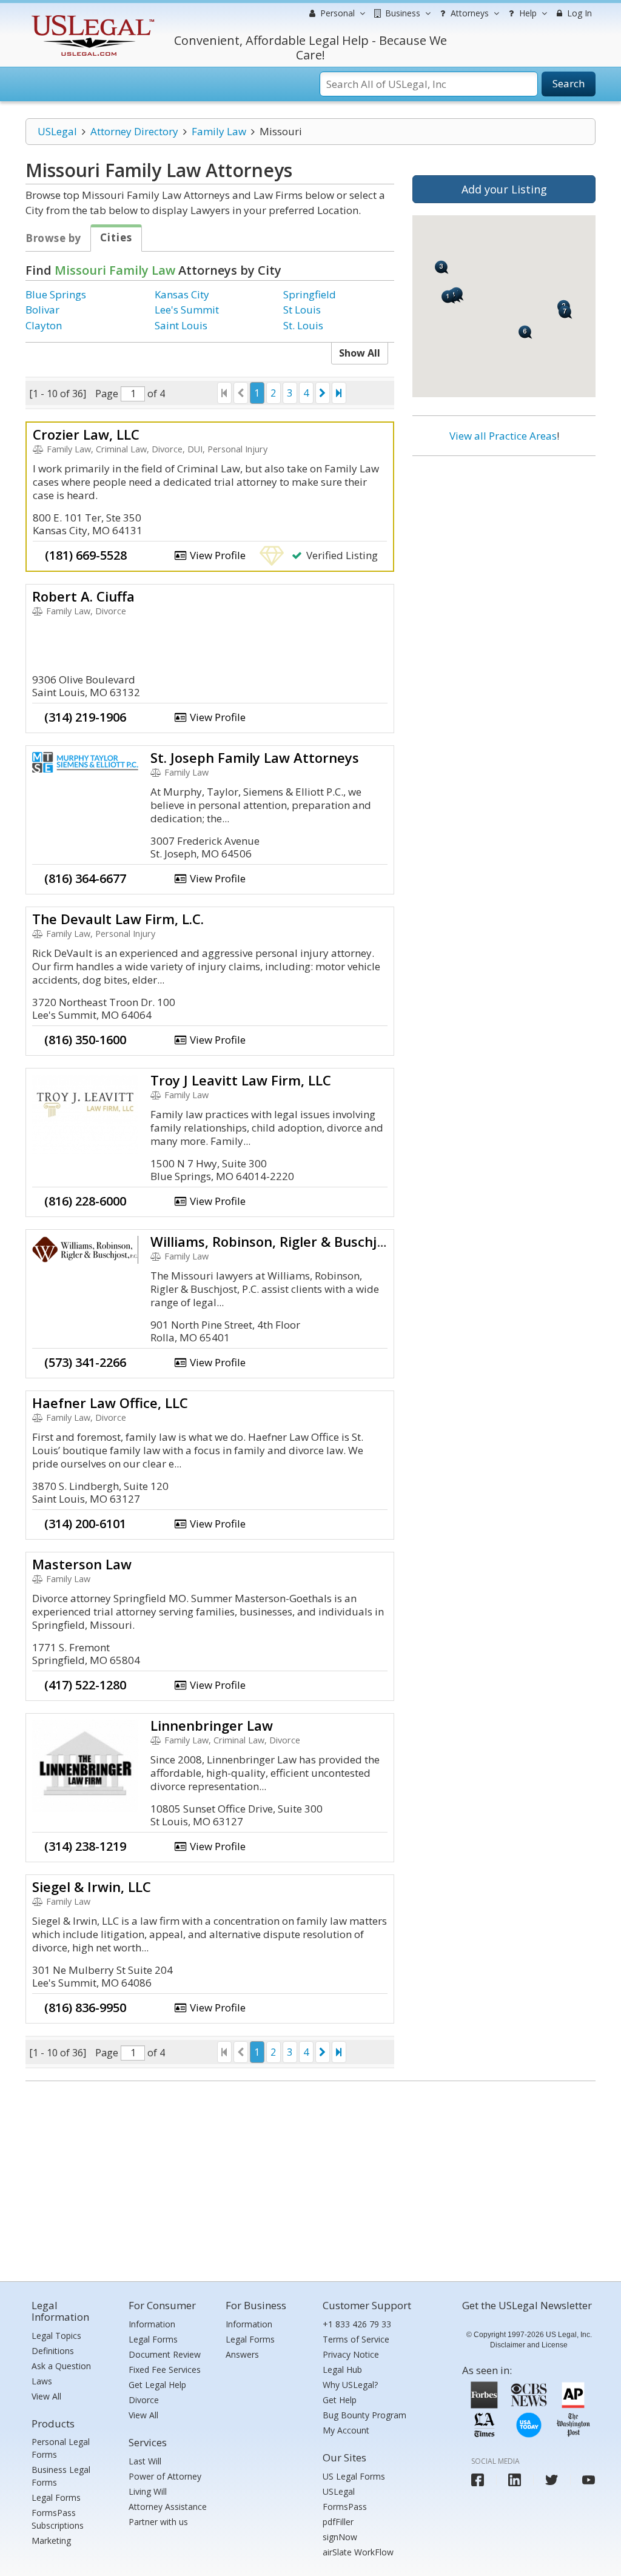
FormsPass (345, 2507)
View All (46, 2396)
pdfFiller (338, 2522)
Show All (360, 353)
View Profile (217, 555)
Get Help (340, 2400)
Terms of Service (356, 2339)
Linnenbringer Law (212, 1725)
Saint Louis (181, 325)
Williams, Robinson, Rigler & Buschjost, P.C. (289, 1241)
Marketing (51, 2541)
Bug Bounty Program (364, 2415)
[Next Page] (323, 393)
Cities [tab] (116, 237)
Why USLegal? (350, 2385)
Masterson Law (82, 1564)
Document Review (165, 2354)
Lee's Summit (187, 310)
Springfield (310, 294)
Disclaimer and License (529, 2345)
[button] (448, 297)
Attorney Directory (134, 131)
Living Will (148, 2491)
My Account (346, 2430)
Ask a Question (61, 2366)
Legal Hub (342, 2370)
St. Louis (303, 325)
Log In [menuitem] (578, 13)
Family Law (219, 131)
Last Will (145, 2461)
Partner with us (158, 2522)
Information (152, 2324)
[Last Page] (339, 393)
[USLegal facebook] (478, 2480)
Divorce (144, 2400)
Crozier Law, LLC (86, 434)
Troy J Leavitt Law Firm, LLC (241, 1080)
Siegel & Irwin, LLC (92, 1887)
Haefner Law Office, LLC (110, 1403)
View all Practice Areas (503, 436)
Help (527, 13)
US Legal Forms (354, 2476)
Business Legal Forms (61, 2476)
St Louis (302, 310)
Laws (42, 2381)
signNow (340, 2537)
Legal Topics (56, 2336)
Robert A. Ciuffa (83, 596)
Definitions (53, 2351)
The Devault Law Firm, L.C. (118, 919)
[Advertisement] (504, 544)
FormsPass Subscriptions (58, 2519)
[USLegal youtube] (589, 2480)
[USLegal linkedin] (515, 2480)
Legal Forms (56, 2497)
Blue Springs (56, 294)
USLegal (57, 131)
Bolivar (42, 310)
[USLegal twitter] (552, 2480)
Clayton (44, 325)
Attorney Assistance (168, 2507)
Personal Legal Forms (61, 2448)
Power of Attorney (165, 2476)
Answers (242, 2354)
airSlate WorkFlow (358, 2552)
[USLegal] (91, 17)
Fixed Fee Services (165, 2370)
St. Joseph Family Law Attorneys (255, 757)
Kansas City (182, 294)
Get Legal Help (157, 2385)
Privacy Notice (351, 2354)
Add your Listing (504, 189)
